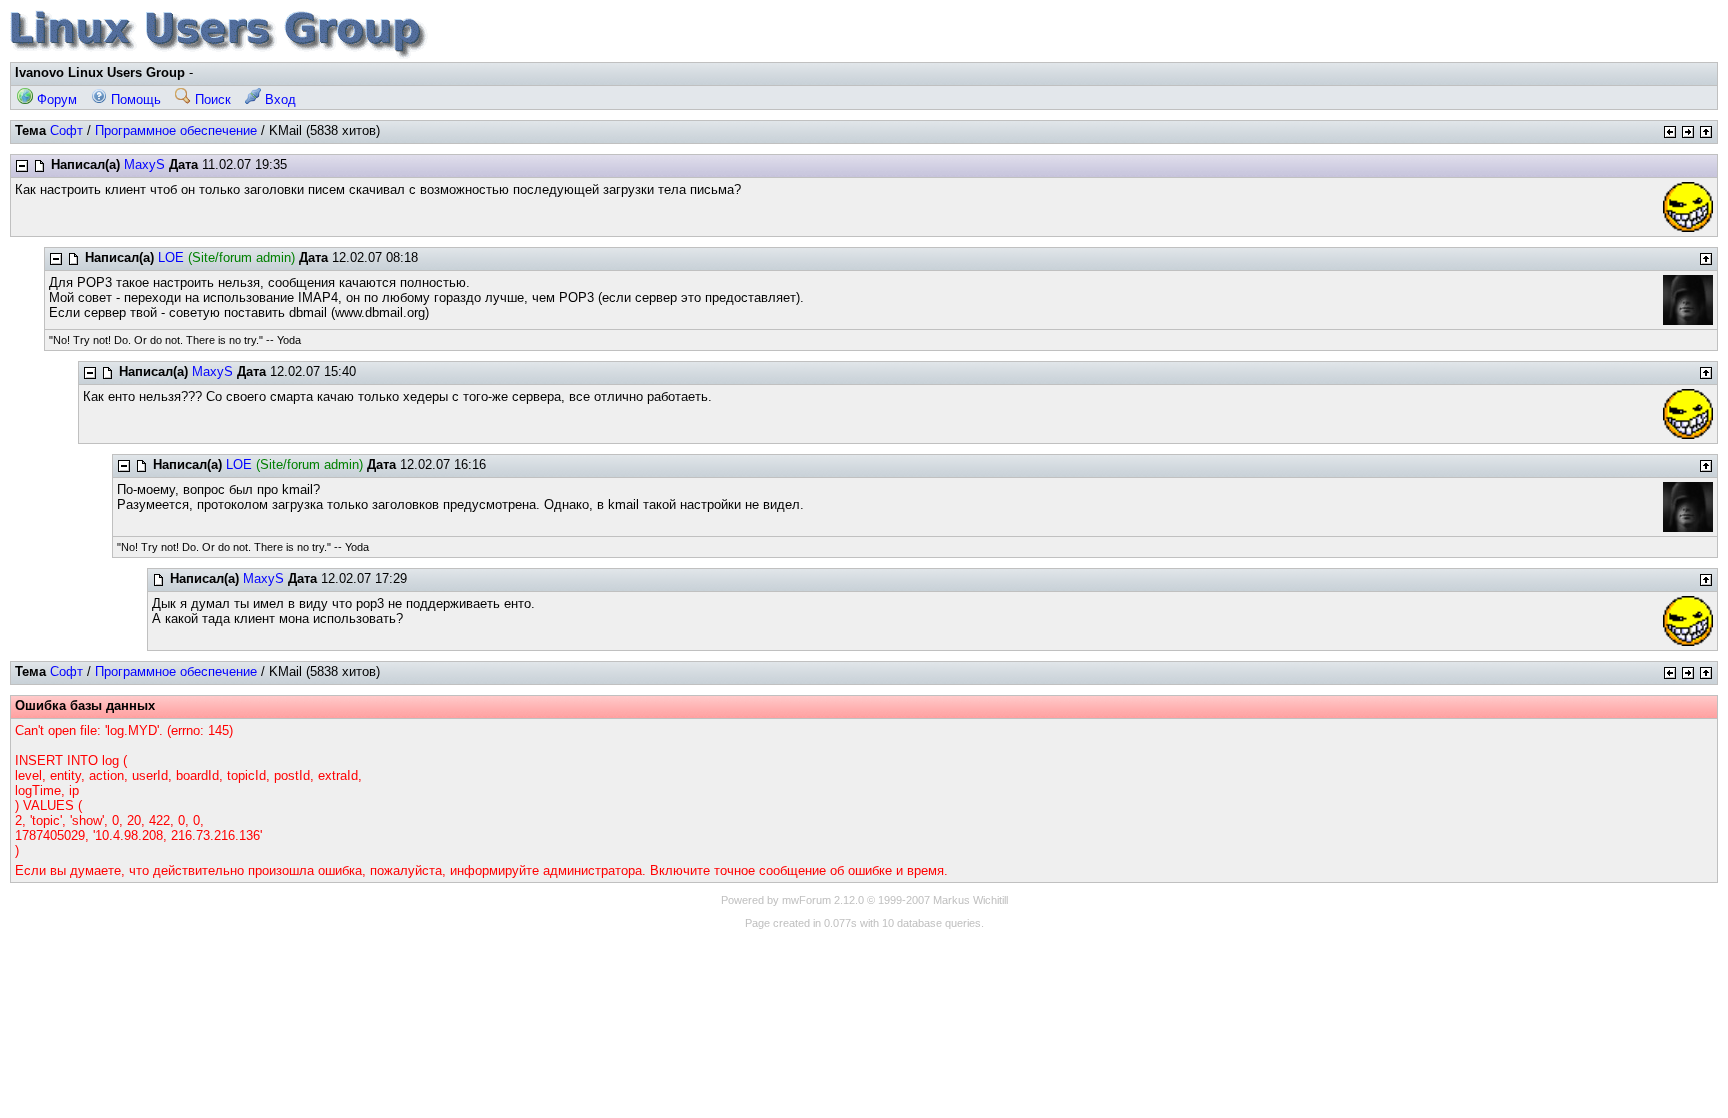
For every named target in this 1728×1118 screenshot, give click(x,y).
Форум (55, 99)
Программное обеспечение (176, 130)
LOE (171, 257)
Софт (66, 130)
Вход (278, 99)
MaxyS (144, 164)
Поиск (211, 99)
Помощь (134, 99)
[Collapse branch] (22, 166)
